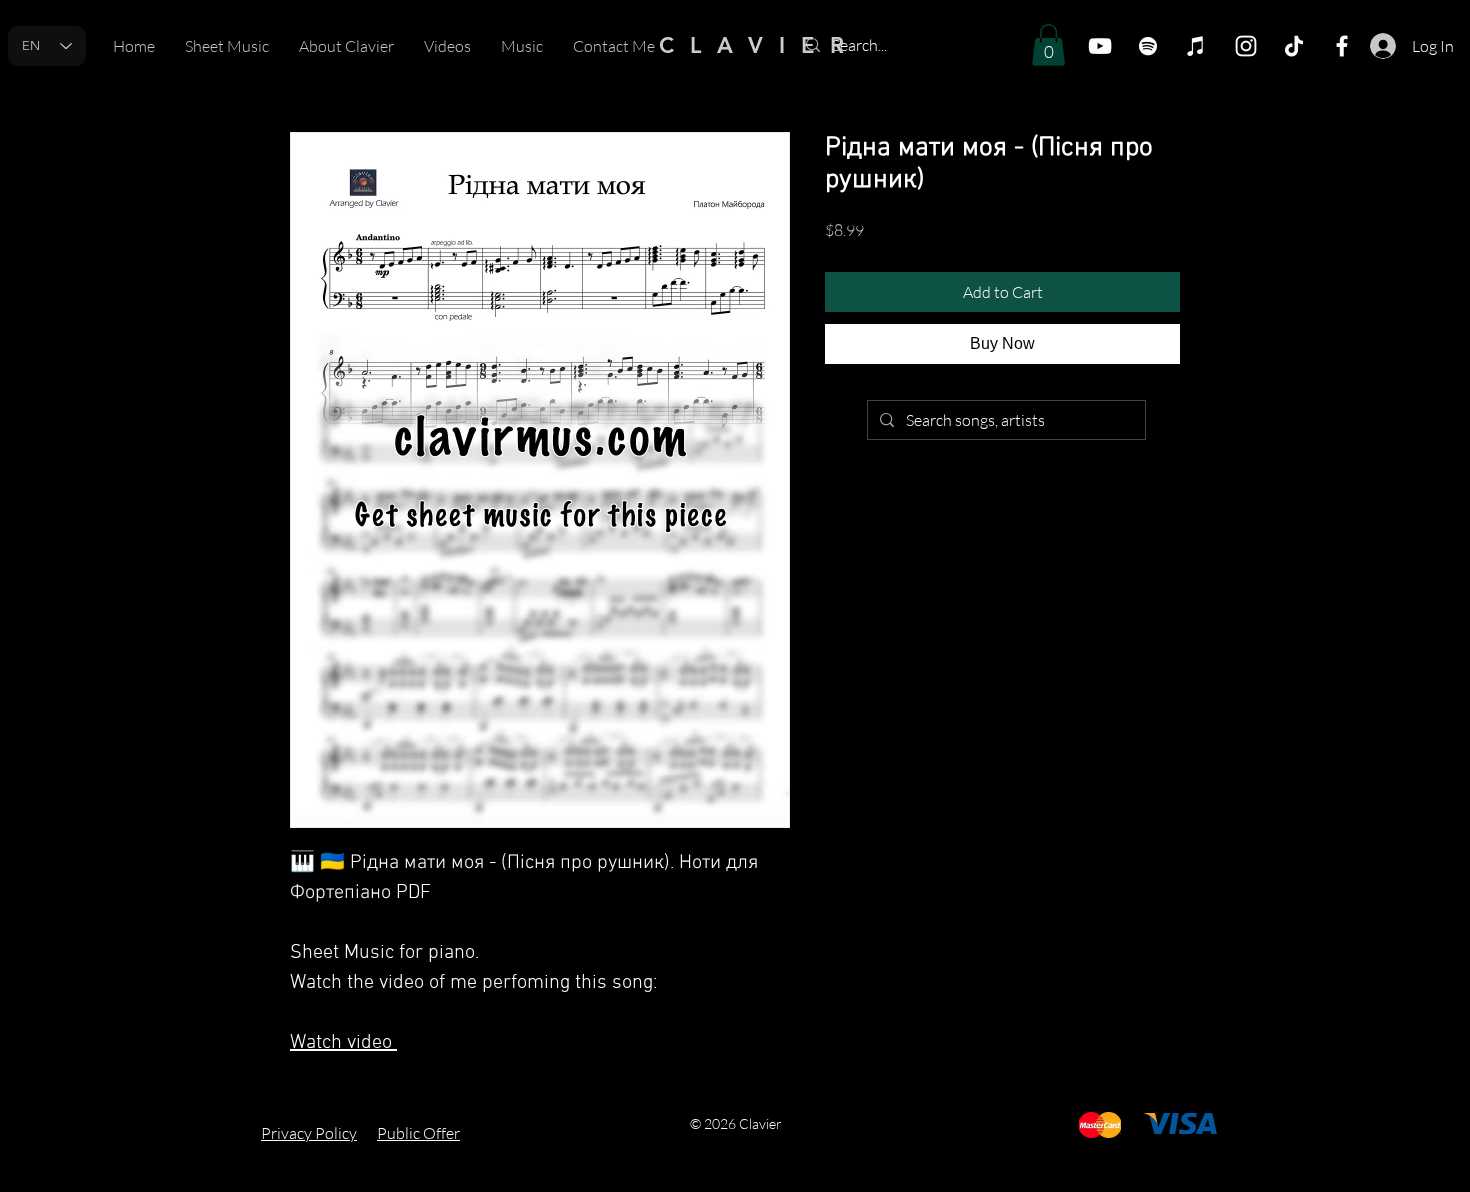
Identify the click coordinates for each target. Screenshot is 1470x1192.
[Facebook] (1342, 46)
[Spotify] (1148, 46)
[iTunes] (1196, 46)
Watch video (343, 1043)
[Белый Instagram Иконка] (1246, 46)
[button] (1048, 45)
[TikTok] (1294, 46)
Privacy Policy (309, 1133)
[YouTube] (1100, 46)
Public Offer (418, 1133)
